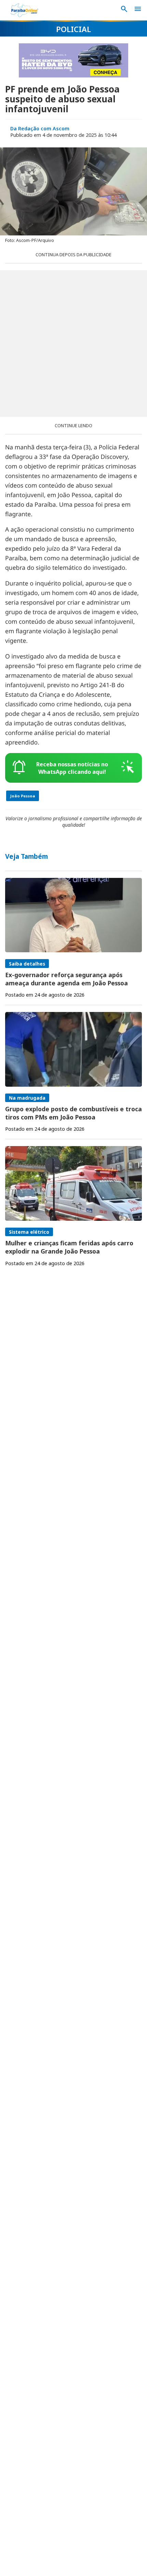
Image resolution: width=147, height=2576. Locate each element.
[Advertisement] (73, 344)
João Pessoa (23, 796)
